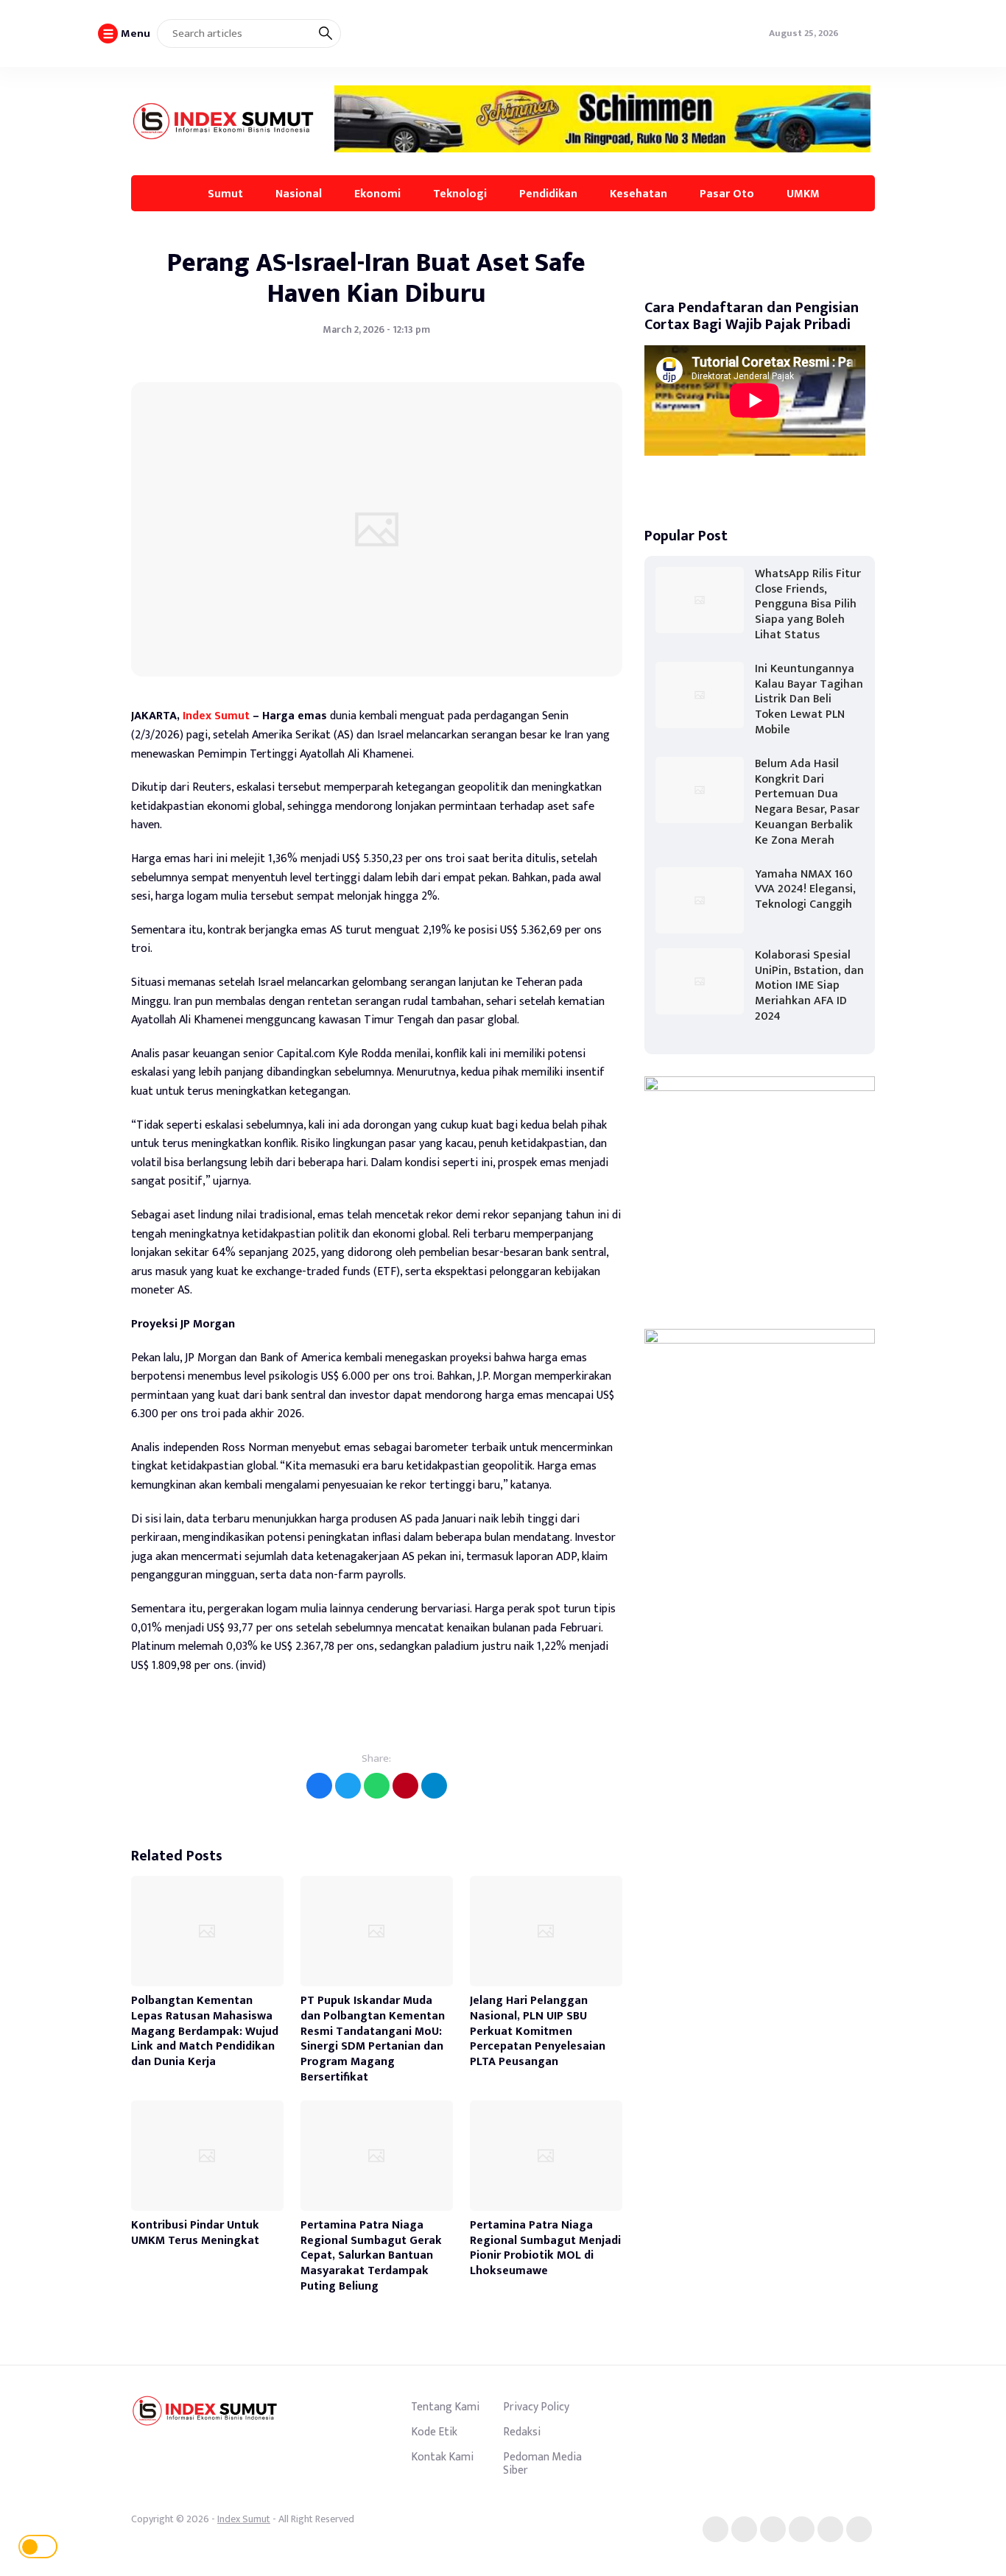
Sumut (225, 194)
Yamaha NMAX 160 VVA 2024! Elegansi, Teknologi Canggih (805, 890)
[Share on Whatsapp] (377, 1786)
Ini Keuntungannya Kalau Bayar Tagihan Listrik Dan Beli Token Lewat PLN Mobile (809, 699)
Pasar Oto (727, 194)
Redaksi (522, 2432)
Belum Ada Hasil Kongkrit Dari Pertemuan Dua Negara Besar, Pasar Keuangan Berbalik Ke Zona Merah (807, 802)
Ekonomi (377, 194)
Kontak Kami (442, 2457)
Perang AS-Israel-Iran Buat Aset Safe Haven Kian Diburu (376, 278)
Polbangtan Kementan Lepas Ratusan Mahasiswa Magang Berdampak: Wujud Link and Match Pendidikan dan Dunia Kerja (205, 2031)
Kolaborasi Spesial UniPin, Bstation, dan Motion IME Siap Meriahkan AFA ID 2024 (809, 986)
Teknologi (460, 194)
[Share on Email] (405, 1786)
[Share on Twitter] (348, 1786)
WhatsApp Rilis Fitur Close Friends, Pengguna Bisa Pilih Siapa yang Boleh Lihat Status (808, 604)
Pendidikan (548, 194)
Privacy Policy (536, 2407)
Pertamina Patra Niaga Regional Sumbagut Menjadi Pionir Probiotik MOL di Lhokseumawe (545, 2248)
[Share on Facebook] (319, 1786)
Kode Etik (434, 2432)
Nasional (299, 194)
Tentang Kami (445, 2407)
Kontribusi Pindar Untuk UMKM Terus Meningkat (195, 2233)
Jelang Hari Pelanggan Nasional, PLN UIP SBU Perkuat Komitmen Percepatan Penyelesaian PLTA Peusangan (538, 2031)
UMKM (803, 194)
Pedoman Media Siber (542, 2463)
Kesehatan (639, 194)
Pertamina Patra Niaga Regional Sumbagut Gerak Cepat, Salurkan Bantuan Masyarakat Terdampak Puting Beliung (371, 2256)
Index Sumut (216, 716)
